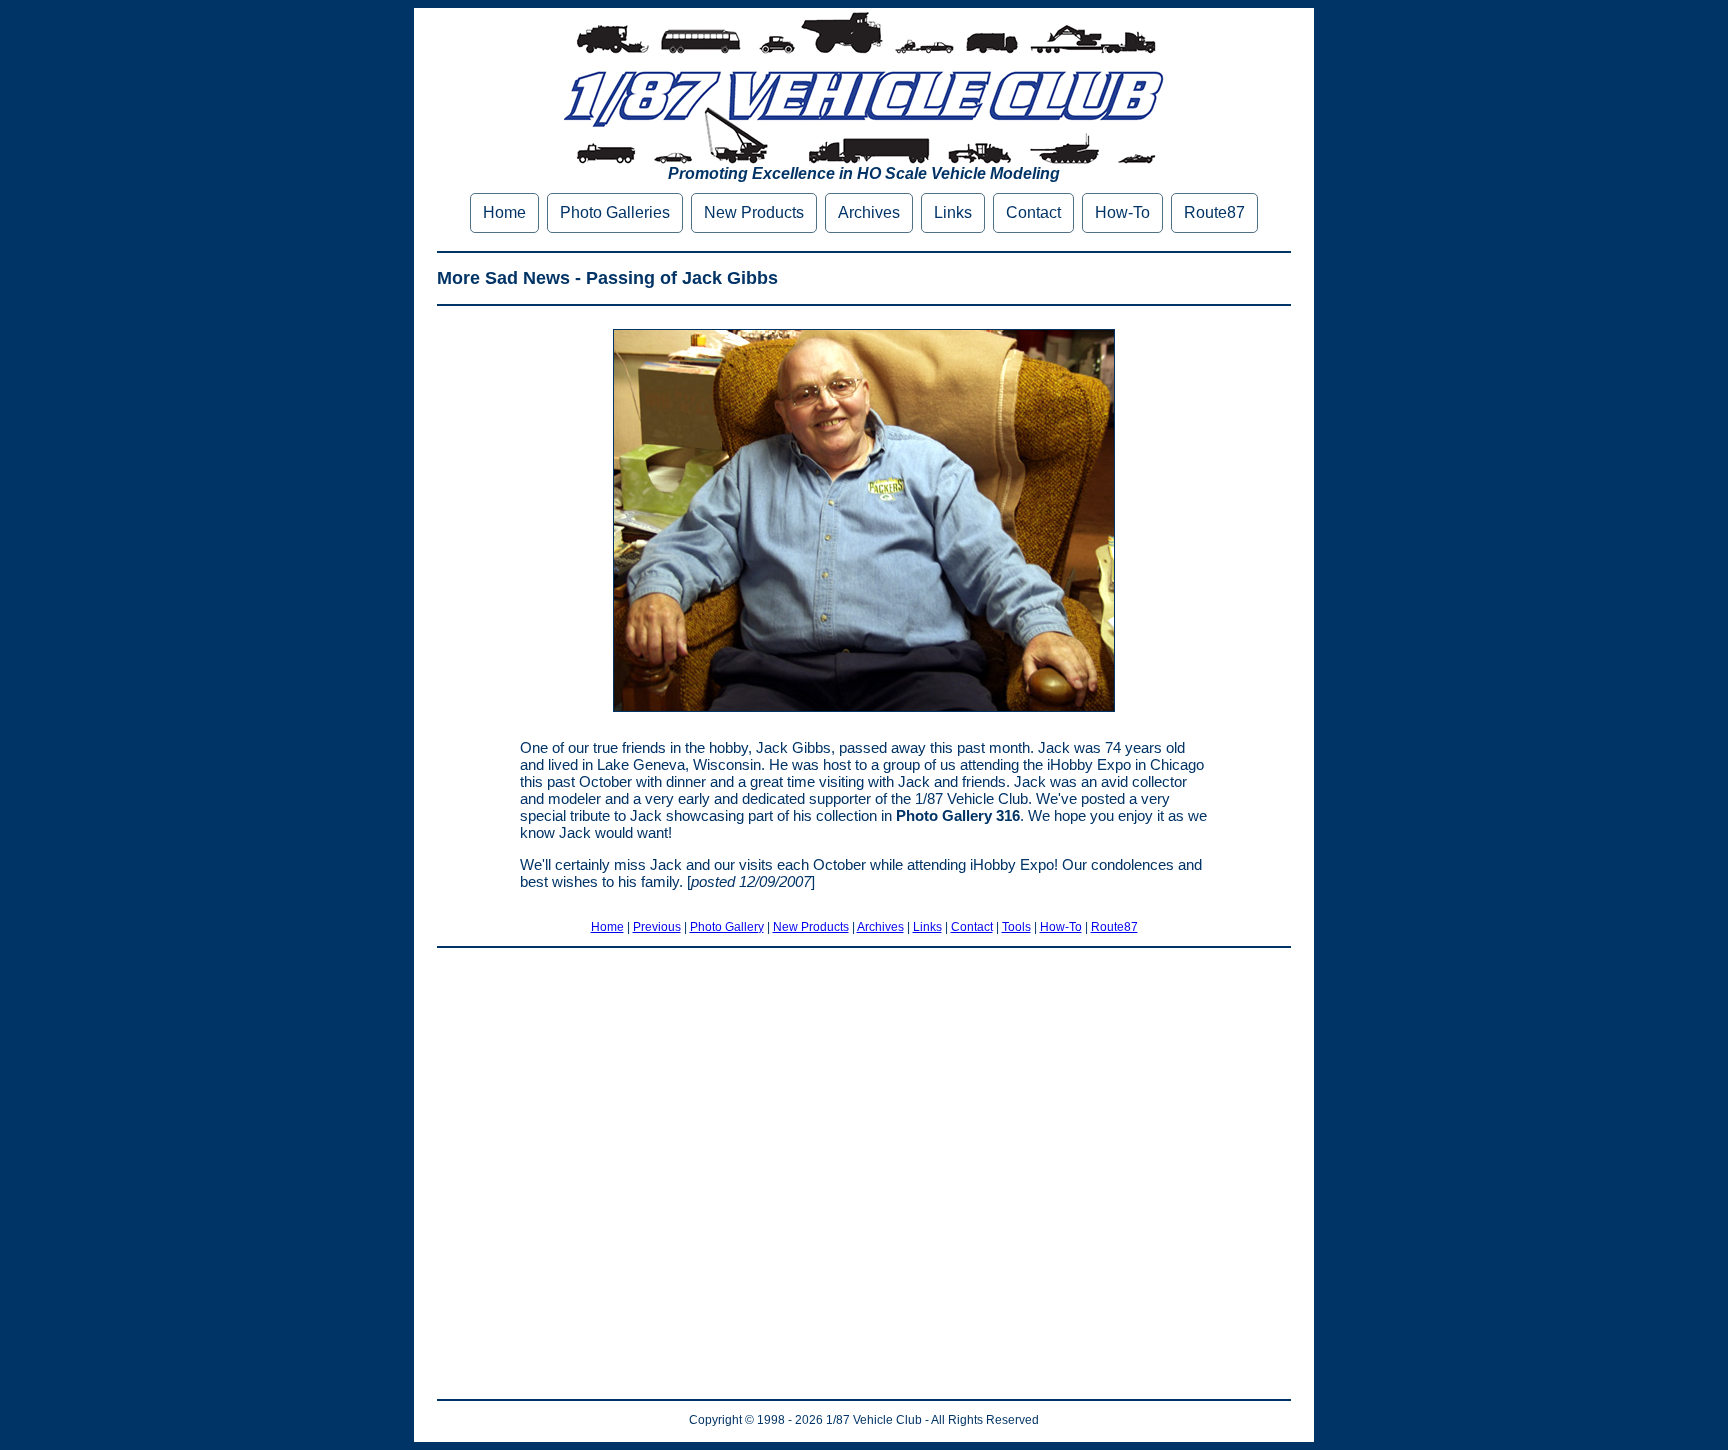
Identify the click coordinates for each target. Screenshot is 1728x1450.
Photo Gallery (727, 927)
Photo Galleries (615, 212)
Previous (657, 927)
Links (953, 212)
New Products (754, 212)
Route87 (1214, 212)
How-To (1122, 212)
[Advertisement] (864, 1173)
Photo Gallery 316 (958, 815)
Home (504, 212)
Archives (869, 212)
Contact (1033, 212)
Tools (1016, 927)
